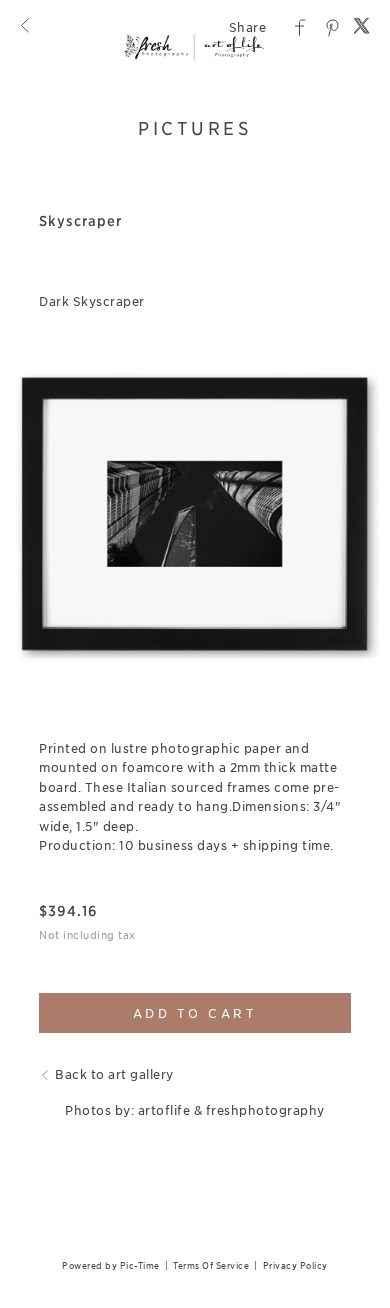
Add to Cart (195, 1013)
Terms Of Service (211, 1265)
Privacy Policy (295, 1265)
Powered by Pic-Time (111, 1265)
